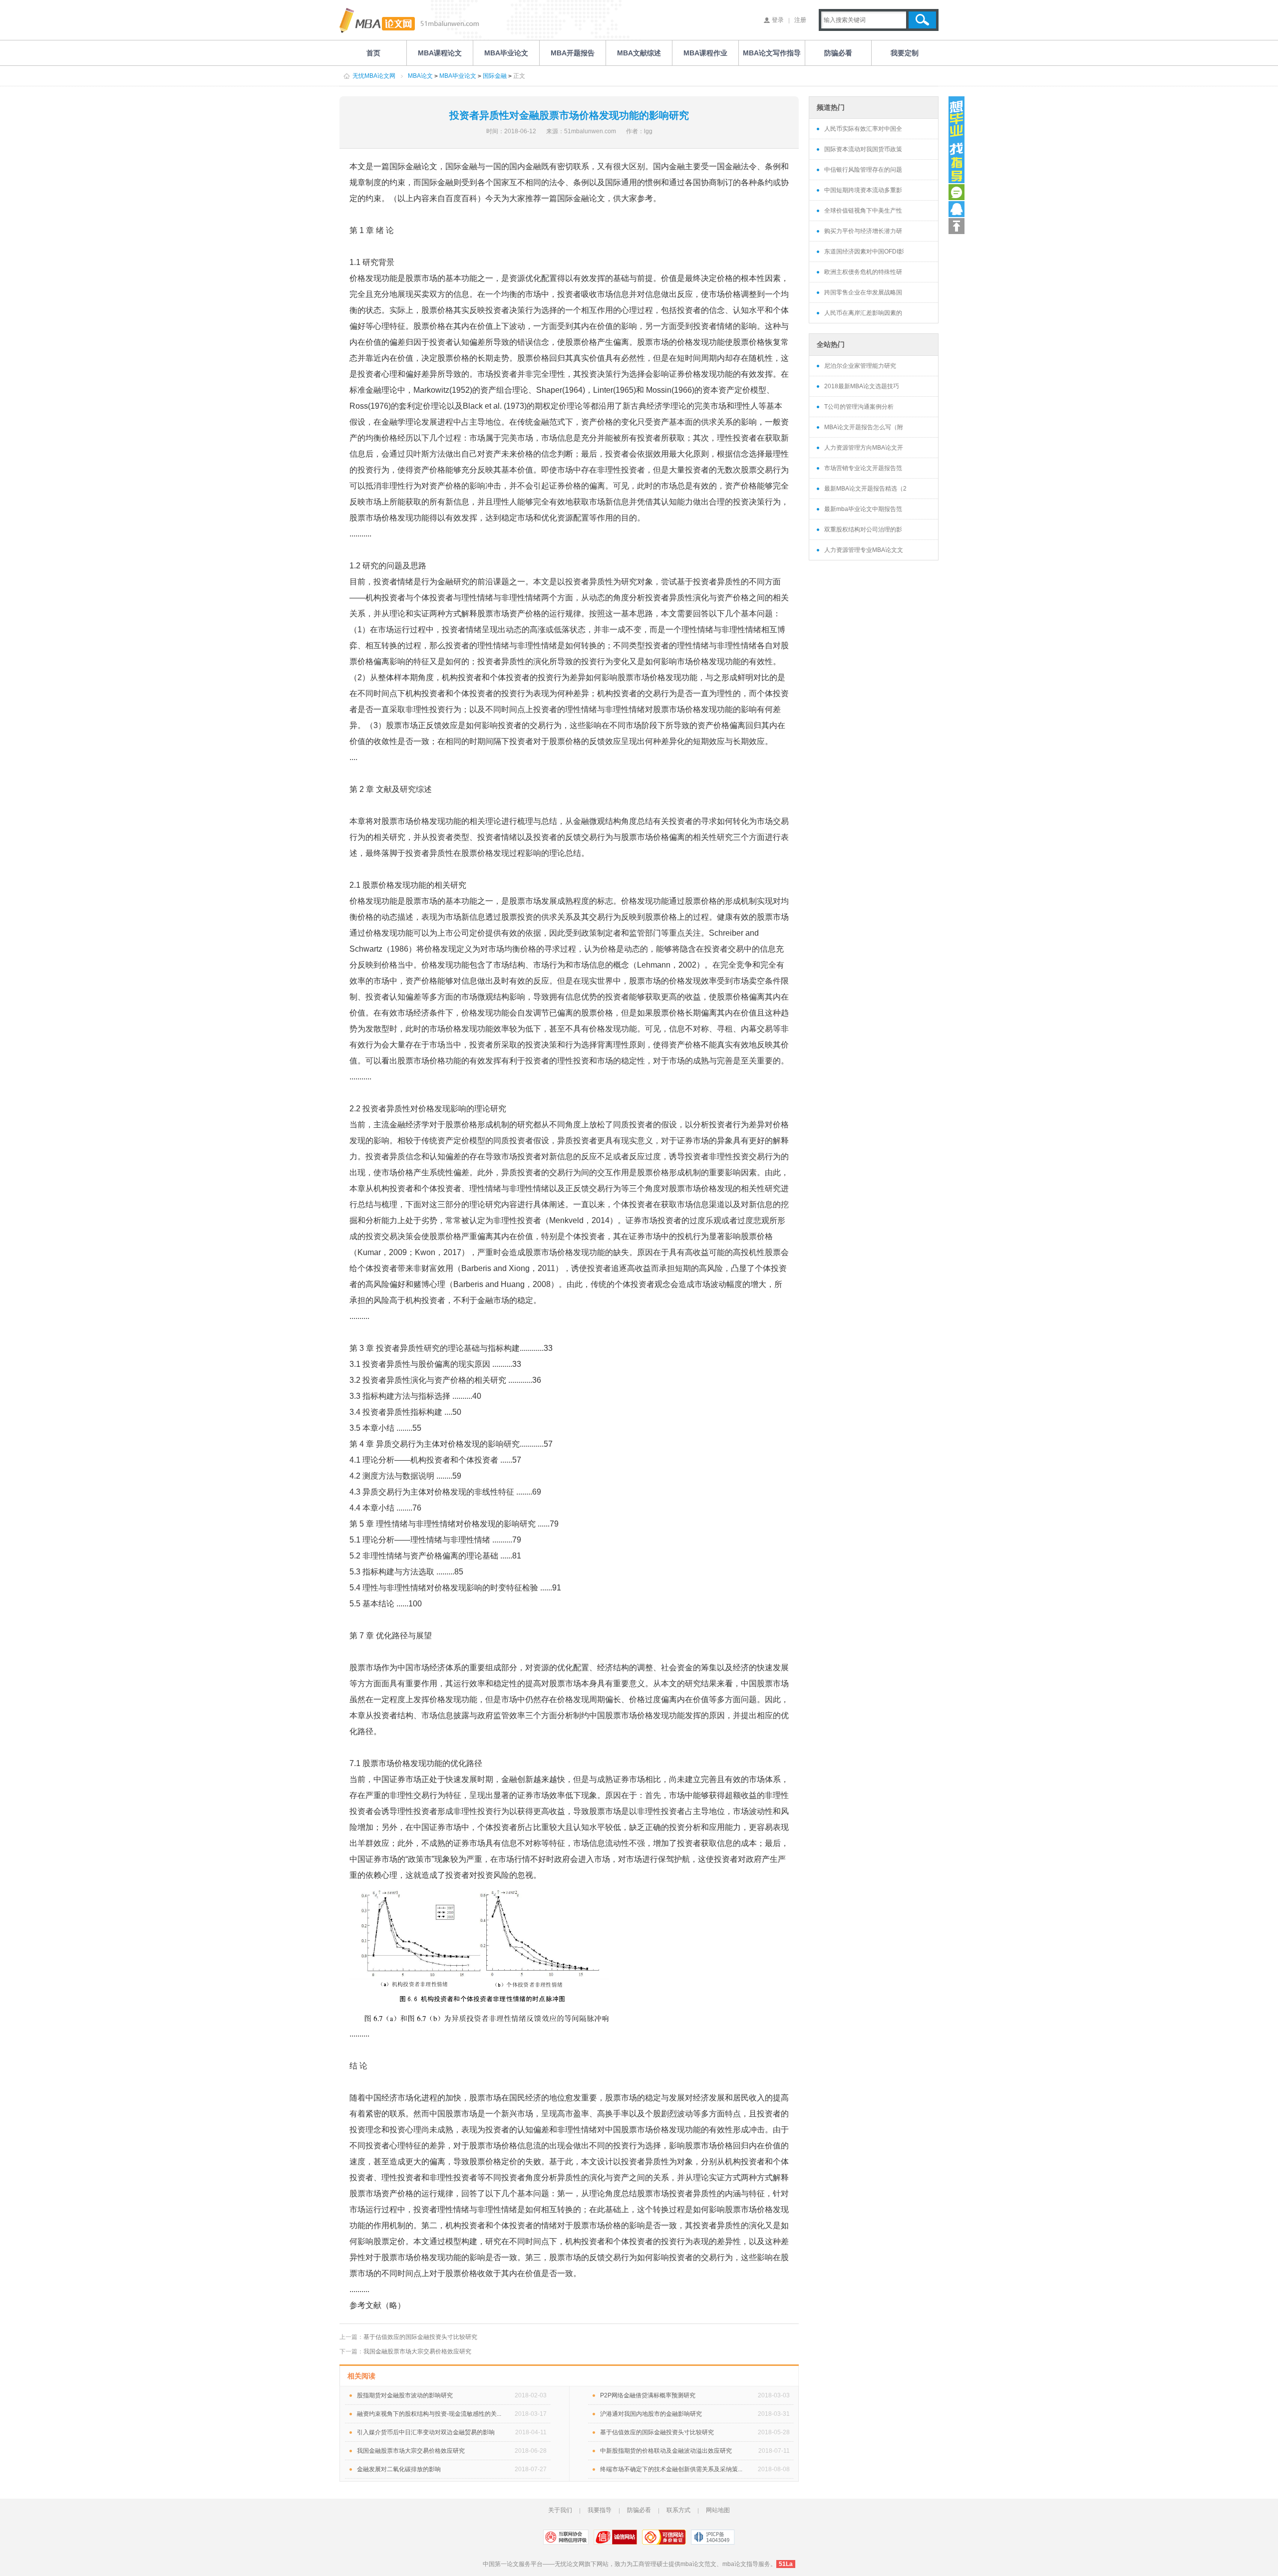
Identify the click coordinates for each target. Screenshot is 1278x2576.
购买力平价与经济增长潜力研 (863, 231)
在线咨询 (957, 192)
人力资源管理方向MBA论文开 (864, 448)
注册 (800, 20)
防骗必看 (639, 2510)
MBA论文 (420, 76)
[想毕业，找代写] (957, 140)
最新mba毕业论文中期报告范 (863, 509)
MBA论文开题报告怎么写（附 (864, 427)
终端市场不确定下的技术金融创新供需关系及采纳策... (671, 2469)
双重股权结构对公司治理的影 (863, 529)
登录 (778, 20)
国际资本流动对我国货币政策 (863, 149)
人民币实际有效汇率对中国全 (863, 129)
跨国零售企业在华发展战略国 (863, 292)
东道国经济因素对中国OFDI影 (864, 252)
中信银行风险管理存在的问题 (863, 170)
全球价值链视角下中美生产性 (863, 211)
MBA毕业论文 (458, 76)
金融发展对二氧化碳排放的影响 (399, 2469)
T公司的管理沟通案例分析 (859, 407)
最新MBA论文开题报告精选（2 (865, 489)
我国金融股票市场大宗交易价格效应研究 (417, 2351)
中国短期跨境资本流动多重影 (863, 190)
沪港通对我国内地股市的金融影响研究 (651, 2414)
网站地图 (718, 2510)
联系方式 (678, 2510)
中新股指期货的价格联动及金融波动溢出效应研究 (666, 2451)
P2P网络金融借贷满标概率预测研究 (648, 2395)
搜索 (922, 20)
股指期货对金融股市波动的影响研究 (405, 2395)
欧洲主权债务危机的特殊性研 (863, 272)
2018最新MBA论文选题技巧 (862, 386)
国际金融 (495, 76)
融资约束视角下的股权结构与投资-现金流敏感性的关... (429, 2414)
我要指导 (600, 2510)
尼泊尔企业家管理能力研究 (860, 366)
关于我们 (560, 2510)
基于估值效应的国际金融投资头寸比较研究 (420, 2337)
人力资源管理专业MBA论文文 (864, 550)
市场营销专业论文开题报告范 (863, 468)
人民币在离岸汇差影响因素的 (863, 313)
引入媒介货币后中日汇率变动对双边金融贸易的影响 (426, 2432)
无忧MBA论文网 (374, 76)
